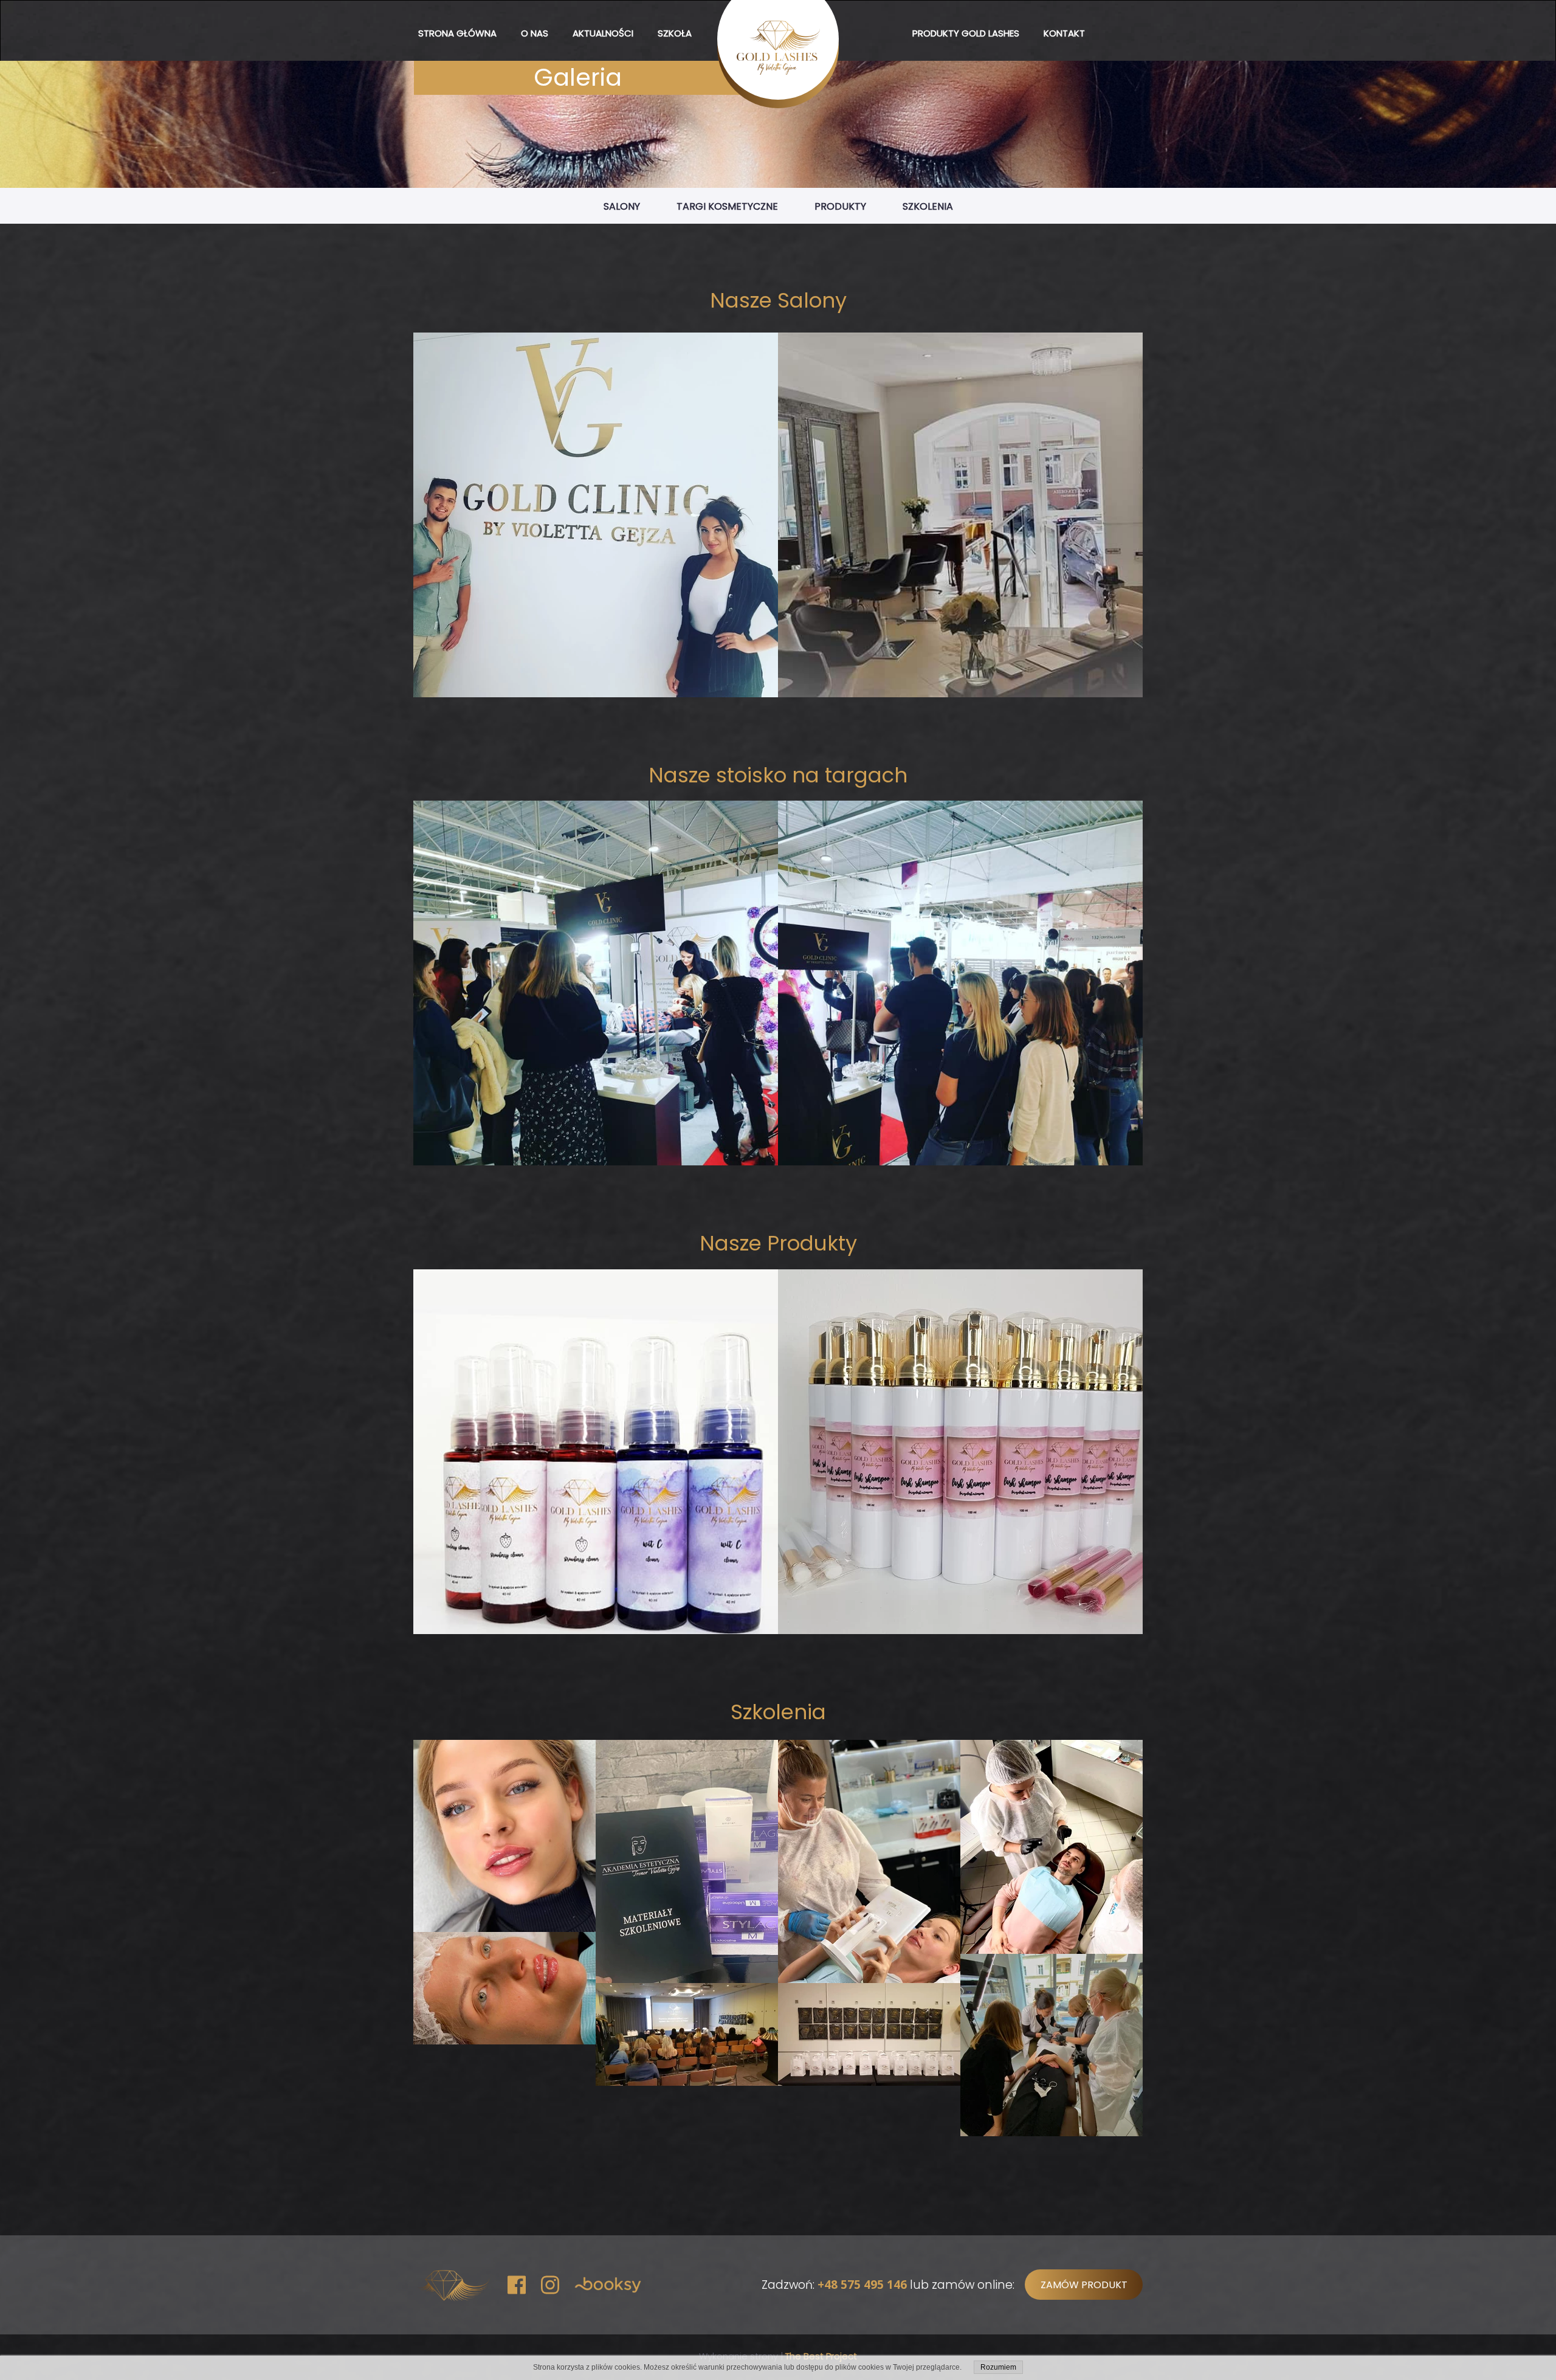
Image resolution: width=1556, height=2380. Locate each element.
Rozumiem (998, 2367)
